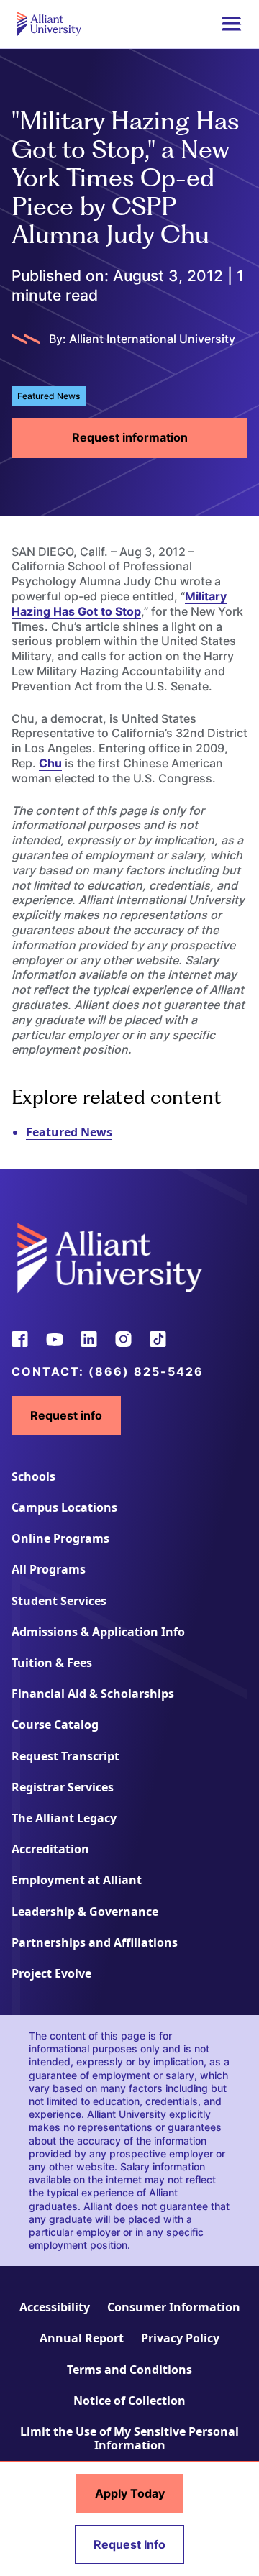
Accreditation (50, 1849)
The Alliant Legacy (64, 1818)
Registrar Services (63, 1787)
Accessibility (55, 2307)
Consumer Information (174, 2307)
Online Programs (60, 1538)
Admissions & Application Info (98, 1632)
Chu (50, 763)
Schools (33, 1476)
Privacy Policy (180, 2338)
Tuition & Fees (52, 1663)
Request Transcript (65, 1756)
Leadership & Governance (85, 1912)
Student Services (59, 1601)
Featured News (69, 1132)
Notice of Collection (129, 2401)
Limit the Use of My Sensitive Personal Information (129, 2438)
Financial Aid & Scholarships (93, 1694)
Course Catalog (55, 1725)
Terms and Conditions (129, 2370)
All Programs (49, 1569)
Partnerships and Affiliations (95, 1942)
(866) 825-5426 (146, 1371)
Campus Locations (64, 1507)
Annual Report (82, 2338)
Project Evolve (51, 1973)
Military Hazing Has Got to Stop (119, 604)
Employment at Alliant (77, 1880)
